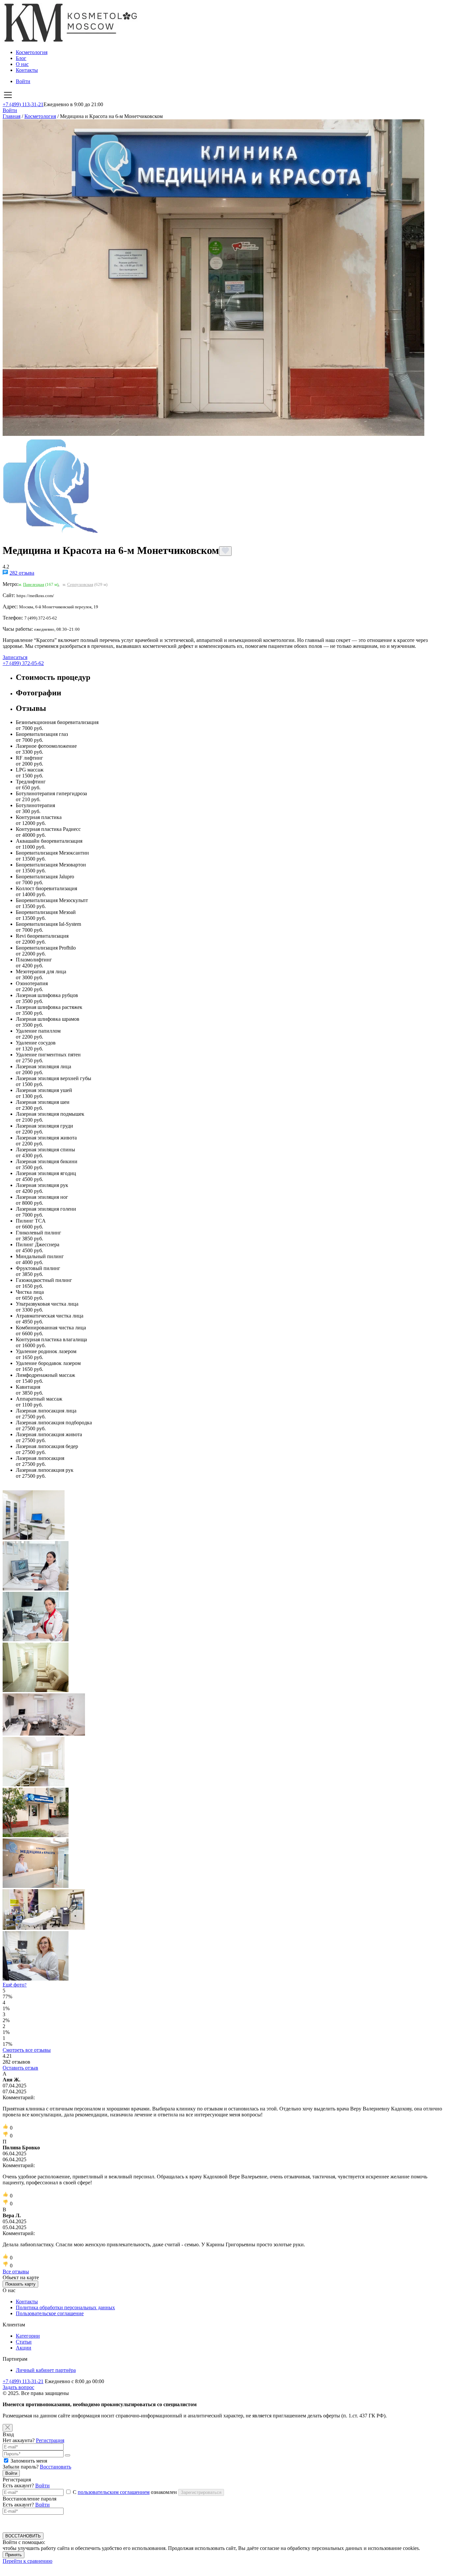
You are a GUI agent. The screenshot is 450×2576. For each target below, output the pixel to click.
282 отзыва (22, 573)
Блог (21, 58)
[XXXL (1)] (225, 1516)
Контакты (27, 70)
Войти (23, 81)
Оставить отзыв (20, 2068)
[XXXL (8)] (225, 1813)
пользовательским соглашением (114, 2492)
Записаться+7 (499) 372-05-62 (23, 660)
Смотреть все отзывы (27, 2050)
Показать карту (20, 2284)
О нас (22, 64)
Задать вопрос (18, 2387)
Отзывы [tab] (31, 708)
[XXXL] (225, 1956)
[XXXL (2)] (225, 1566)
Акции (24, 2348)
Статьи (24, 2342)
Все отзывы (16, 2272)
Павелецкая (34, 584)
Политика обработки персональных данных (65, 2307)
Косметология (32, 52)
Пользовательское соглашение (50, 2313)
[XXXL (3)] (225, 1617)
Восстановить (56, 2467)
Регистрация (50, 2440)
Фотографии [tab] (39, 693)
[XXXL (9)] (225, 1864)
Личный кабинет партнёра (46, 2370)
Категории (28, 2336)
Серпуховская (80, 584)
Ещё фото (15, 1985)
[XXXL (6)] (225, 1762)
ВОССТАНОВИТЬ (23, 2536)
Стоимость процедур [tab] (53, 677)
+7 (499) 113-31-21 (23, 104)
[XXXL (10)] (225, 1910)
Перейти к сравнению (28, 2561)
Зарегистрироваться (201, 2492)
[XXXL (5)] (225, 1715)
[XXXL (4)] (225, 1668)
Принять (14, 2555)
